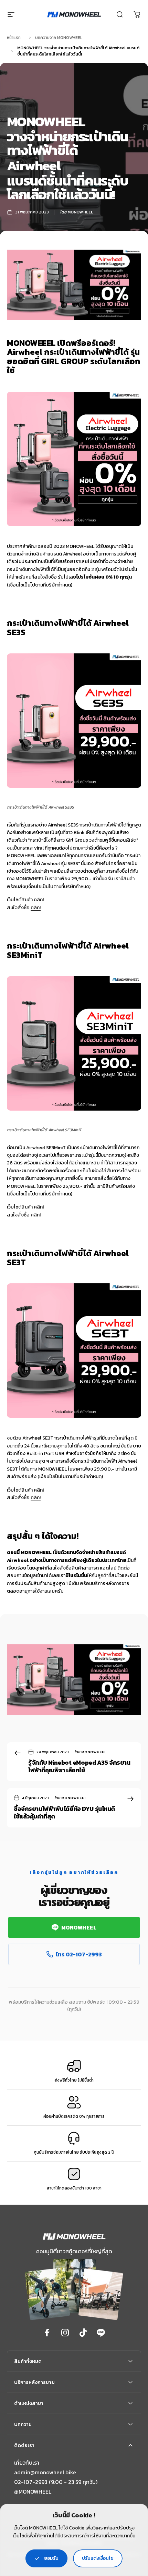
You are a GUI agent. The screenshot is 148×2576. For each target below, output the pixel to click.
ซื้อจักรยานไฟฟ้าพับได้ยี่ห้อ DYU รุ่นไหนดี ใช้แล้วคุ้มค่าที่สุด (64, 1813)
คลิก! (39, 900)
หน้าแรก (14, 38)
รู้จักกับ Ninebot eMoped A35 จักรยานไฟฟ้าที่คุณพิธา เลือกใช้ (79, 1766)
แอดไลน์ (108, 1568)
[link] (33, 2492)
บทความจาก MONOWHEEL (59, 38)
